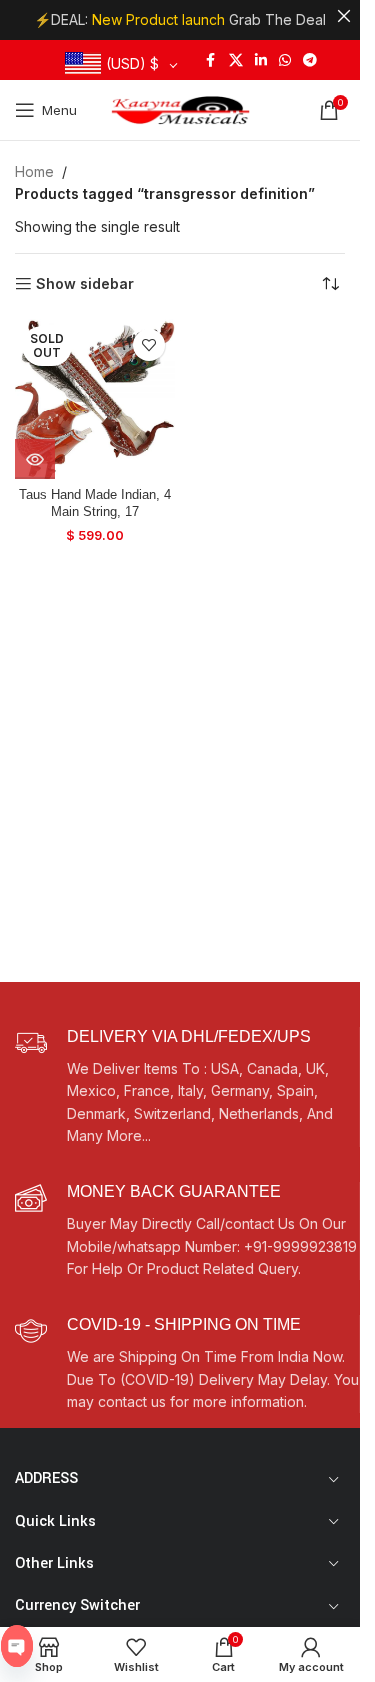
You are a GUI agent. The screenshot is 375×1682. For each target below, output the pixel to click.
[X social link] (236, 60)
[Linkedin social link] (261, 60)
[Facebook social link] (211, 60)
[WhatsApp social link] (285, 60)
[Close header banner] (344, 16)
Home (34, 171)
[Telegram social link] (310, 60)
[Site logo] (180, 108)
